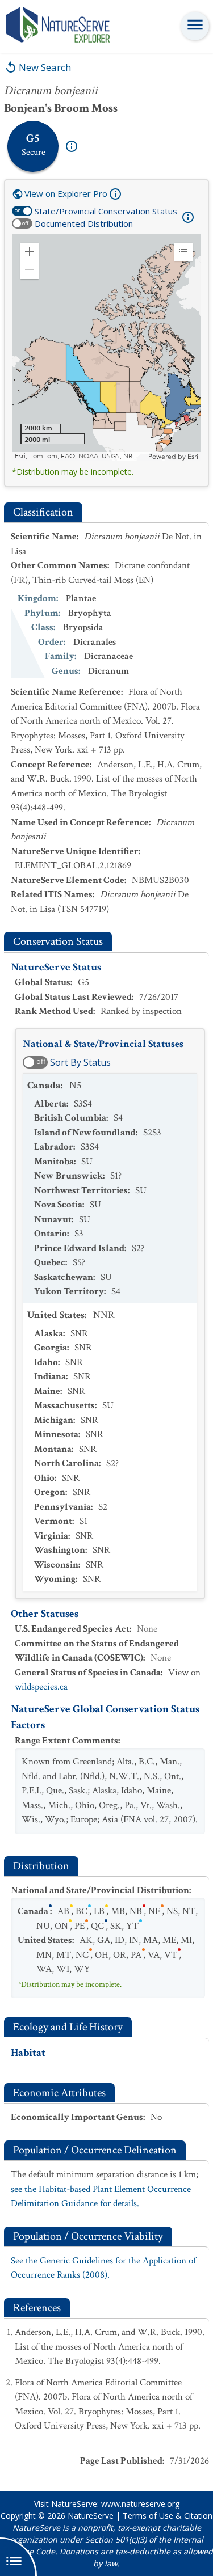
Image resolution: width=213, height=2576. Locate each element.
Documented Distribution (84, 223)
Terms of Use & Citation (168, 2516)
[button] (30, 252)
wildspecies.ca (41, 1687)
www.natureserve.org (140, 2504)
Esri (193, 457)
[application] (106, 348)
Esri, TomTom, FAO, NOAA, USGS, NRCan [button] (80, 456)
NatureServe (91, 2516)
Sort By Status (80, 1062)
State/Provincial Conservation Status (106, 211)
